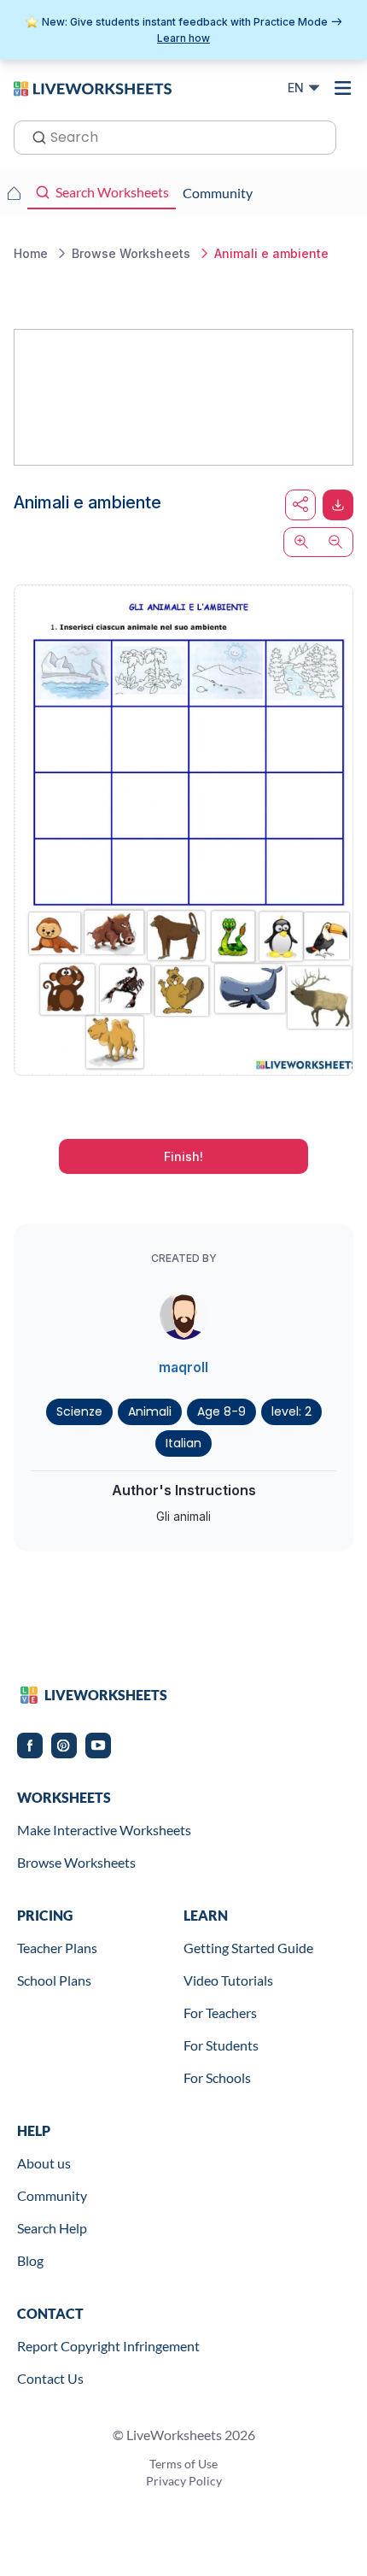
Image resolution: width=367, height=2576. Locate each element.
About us (44, 2163)
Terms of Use (183, 2464)
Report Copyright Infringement (108, 2346)
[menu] (343, 88)
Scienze (79, 1411)
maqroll (183, 1367)
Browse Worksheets (76, 1862)
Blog (30, 2260)
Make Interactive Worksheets (104, 1830)
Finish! (183, 1156)
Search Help (52, 2228)
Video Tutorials (228, 1980)
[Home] (93, 87)
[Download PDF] (338, 505)
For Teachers (220, 2013)
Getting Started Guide (248, 1948)
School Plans (54, 1980)
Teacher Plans (57, 1948)
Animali (150, 1411)
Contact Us (50, 2378)
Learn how (183, 38)
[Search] (34, 136)
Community (52, 2195)
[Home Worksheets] (14, 193)
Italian (183, 1443)
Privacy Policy (184, 2481)
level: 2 (291, 1411)
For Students (221, 2045)
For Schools (217, 2077)
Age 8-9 (221, 1411)
